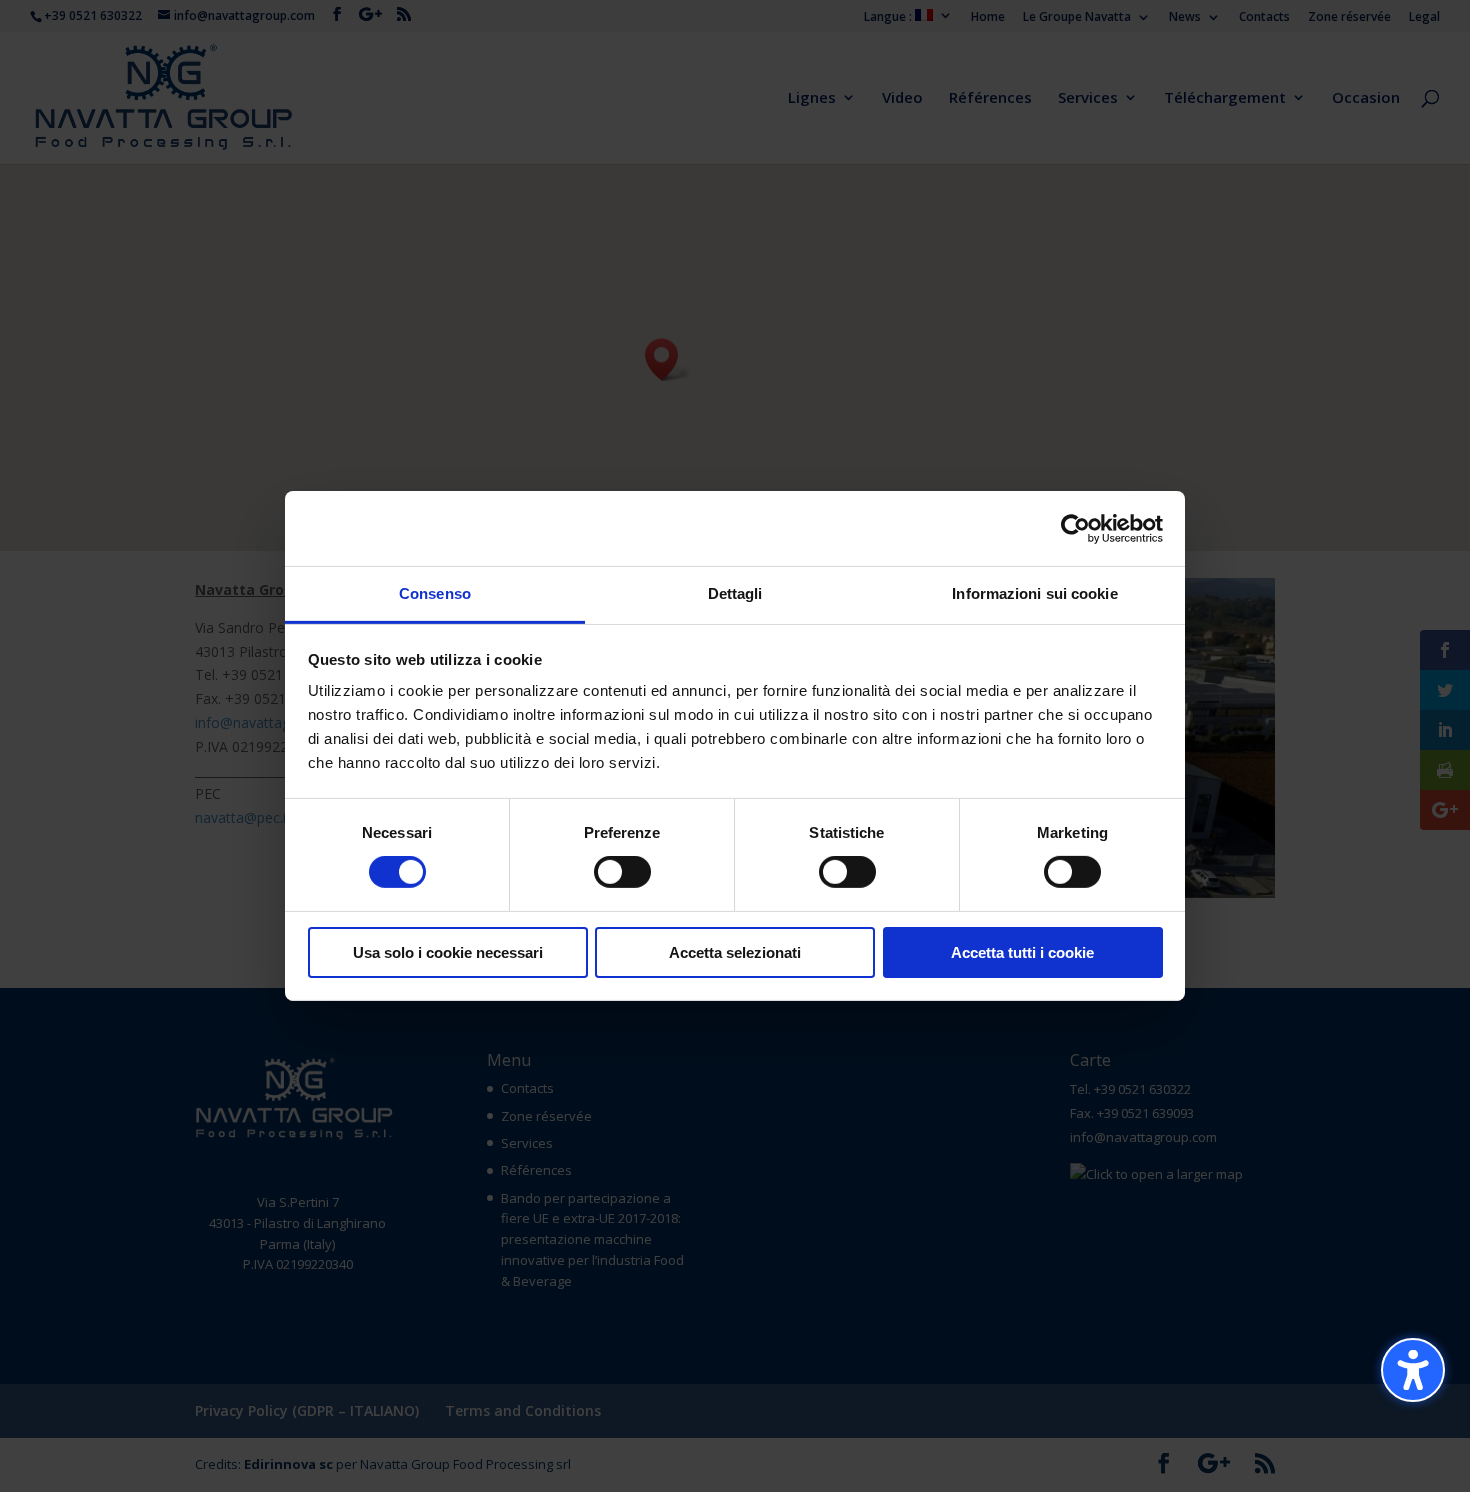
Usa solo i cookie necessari (448, 952)
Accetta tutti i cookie (1022, 952)
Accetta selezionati (735, 952)
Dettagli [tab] (735, 593)
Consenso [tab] (435, 593)
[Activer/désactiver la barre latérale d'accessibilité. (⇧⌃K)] (1413, 1370)
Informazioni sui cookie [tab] (1034, 593)
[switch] (622, 872)
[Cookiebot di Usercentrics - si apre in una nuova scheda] (1075, 528)
